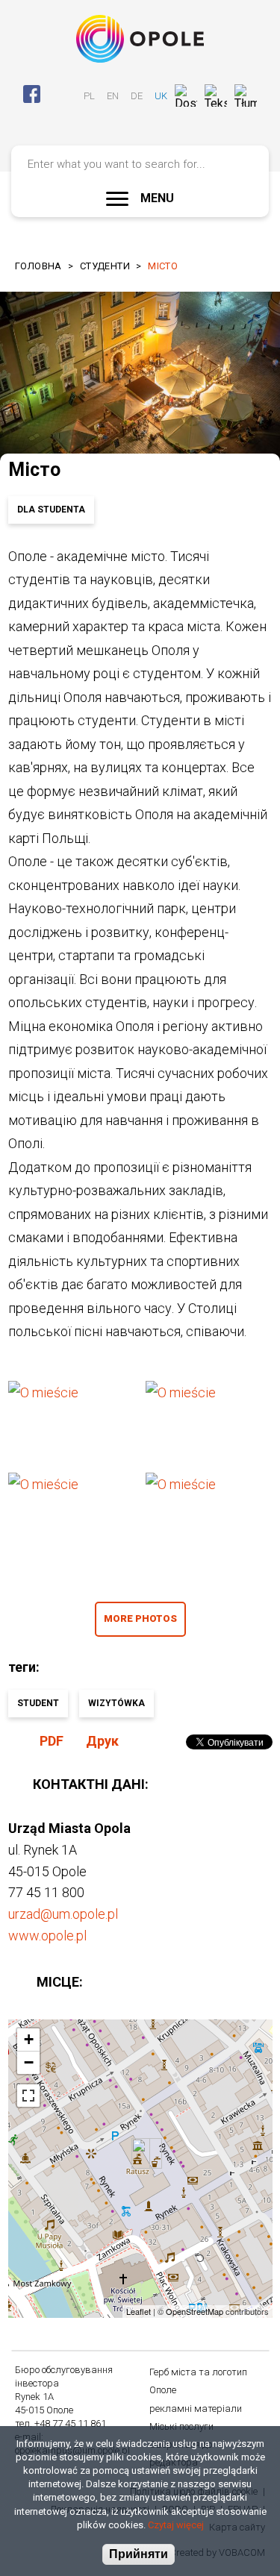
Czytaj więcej (176, 2525)
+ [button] (29, 2039)
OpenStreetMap (195, 2311)
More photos (140, 1618)
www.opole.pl (47, 1936)
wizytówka (116, 1703)
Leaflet (139, 2311)
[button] (72, 1421)
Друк (102, 1741)
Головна (38, 266)
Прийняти (139, 2554)
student (38, 1703)
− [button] (29, 2062)
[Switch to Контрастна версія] (140, 120)
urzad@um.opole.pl (63, 1914)
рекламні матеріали (196, 2409)
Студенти (105, 266)
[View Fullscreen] (28, 2096)
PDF (52, 1741)
